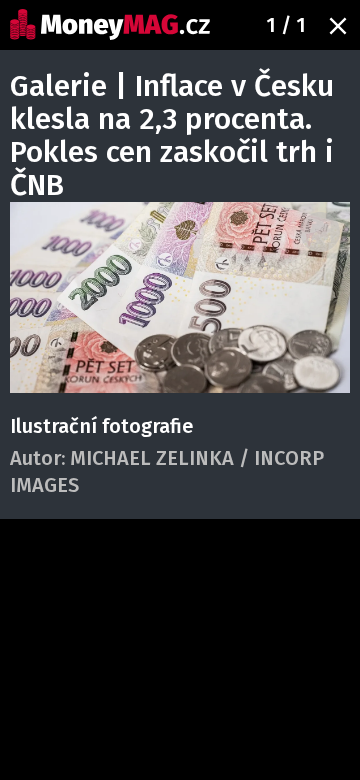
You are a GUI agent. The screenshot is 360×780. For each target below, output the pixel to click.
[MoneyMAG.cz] (110, 24)
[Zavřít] (338, 26)
